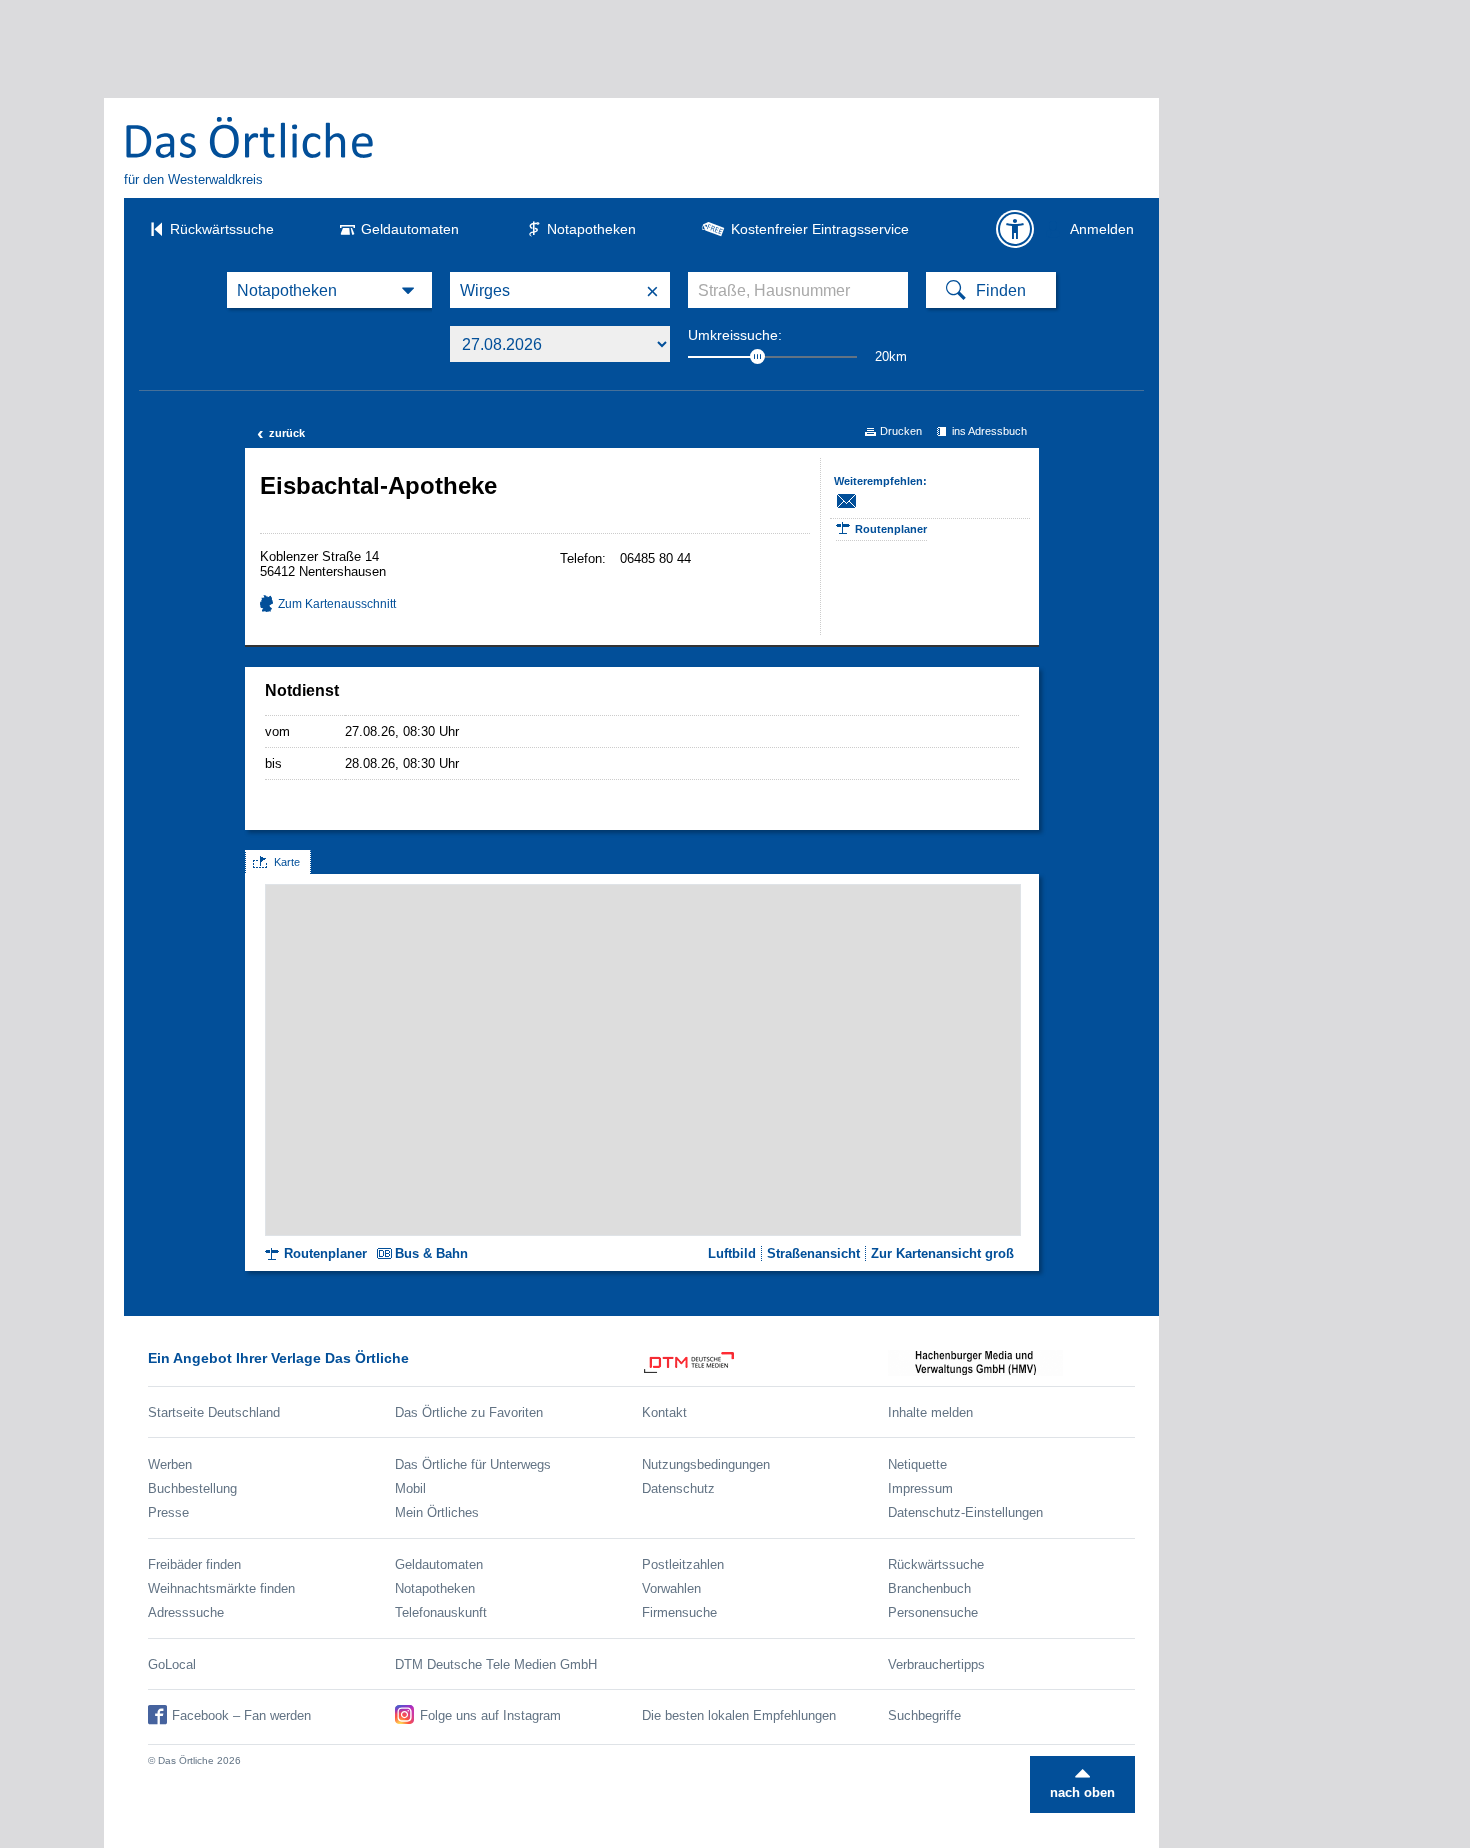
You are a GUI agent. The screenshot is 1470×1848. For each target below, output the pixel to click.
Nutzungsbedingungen (706, 1464)
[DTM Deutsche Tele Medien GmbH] (765, 1363)
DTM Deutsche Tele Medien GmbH (496, 1664)
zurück (281, 433)
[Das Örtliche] (250, 137)
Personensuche (933, 1612)
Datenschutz (678, 1488)
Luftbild (732, 1253)
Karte (287, 862)
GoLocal (172, 1664)
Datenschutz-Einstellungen (965, 1512)
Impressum (920, 1488)
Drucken (901, 431)
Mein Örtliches (437, 1512)
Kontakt (664, 1412)
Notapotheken (591, 229)
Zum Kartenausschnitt (337, 604)
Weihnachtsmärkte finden (221, 1588)
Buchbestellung (192, 1488)
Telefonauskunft (441, 1612)
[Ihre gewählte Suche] (329, 290)
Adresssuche (186, 1612)
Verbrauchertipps (936, 1664)
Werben (170, 1464)
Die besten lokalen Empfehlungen (739, 1715)
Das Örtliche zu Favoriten (469, 1412)
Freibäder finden (194, 1564)
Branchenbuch (929, 1588)
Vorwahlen (671, 1588)
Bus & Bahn (431, 1253)
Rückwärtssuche (222, 229)
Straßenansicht (813, 1253)
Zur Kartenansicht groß (942, 1253)
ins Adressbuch (989, 431)
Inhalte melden (930, 1412)
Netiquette (917, 1464)
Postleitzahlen (683, 1564)
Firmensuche (679, 1612)
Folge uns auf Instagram (490, 1715)
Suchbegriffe (924, 1715)
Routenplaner (891, 529)
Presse (168, 1512)
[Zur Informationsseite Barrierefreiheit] (1015, 229)
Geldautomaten (410, 229)
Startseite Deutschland (214, 1412)
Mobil (410, 1488)
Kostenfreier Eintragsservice (820, 229)
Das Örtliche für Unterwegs (473, 1464)
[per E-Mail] (857, 501)
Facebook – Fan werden (241, 1715)
